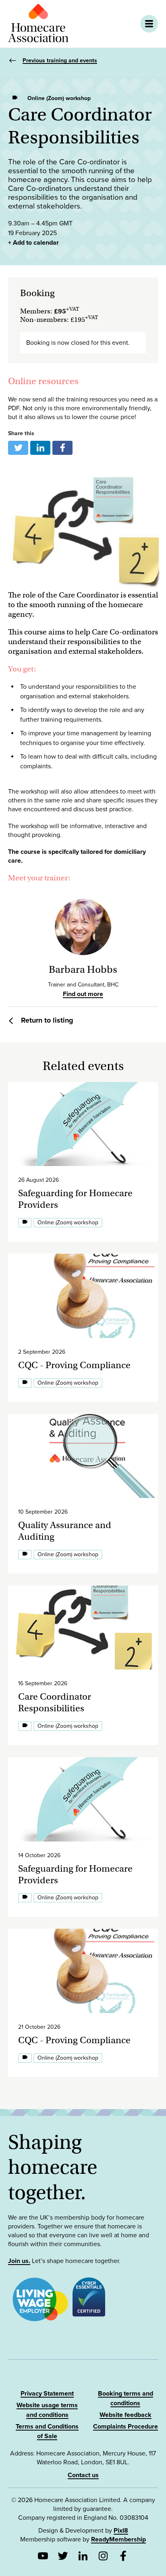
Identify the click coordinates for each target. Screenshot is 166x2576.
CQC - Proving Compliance (74, 1365)
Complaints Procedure (126, 2427)
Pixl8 (121, 2531)
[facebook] (62, 448)
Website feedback (126, 2415)
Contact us (83, 2475)
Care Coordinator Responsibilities (55, 1702)
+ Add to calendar (33, 243)
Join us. (19, 2261)
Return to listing (47, 1020)
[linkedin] (40, 448)
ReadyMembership (118, 2539)
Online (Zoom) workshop (59, 98)
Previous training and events (60, 60)
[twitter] (18, 448)
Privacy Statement (47, 2394)
